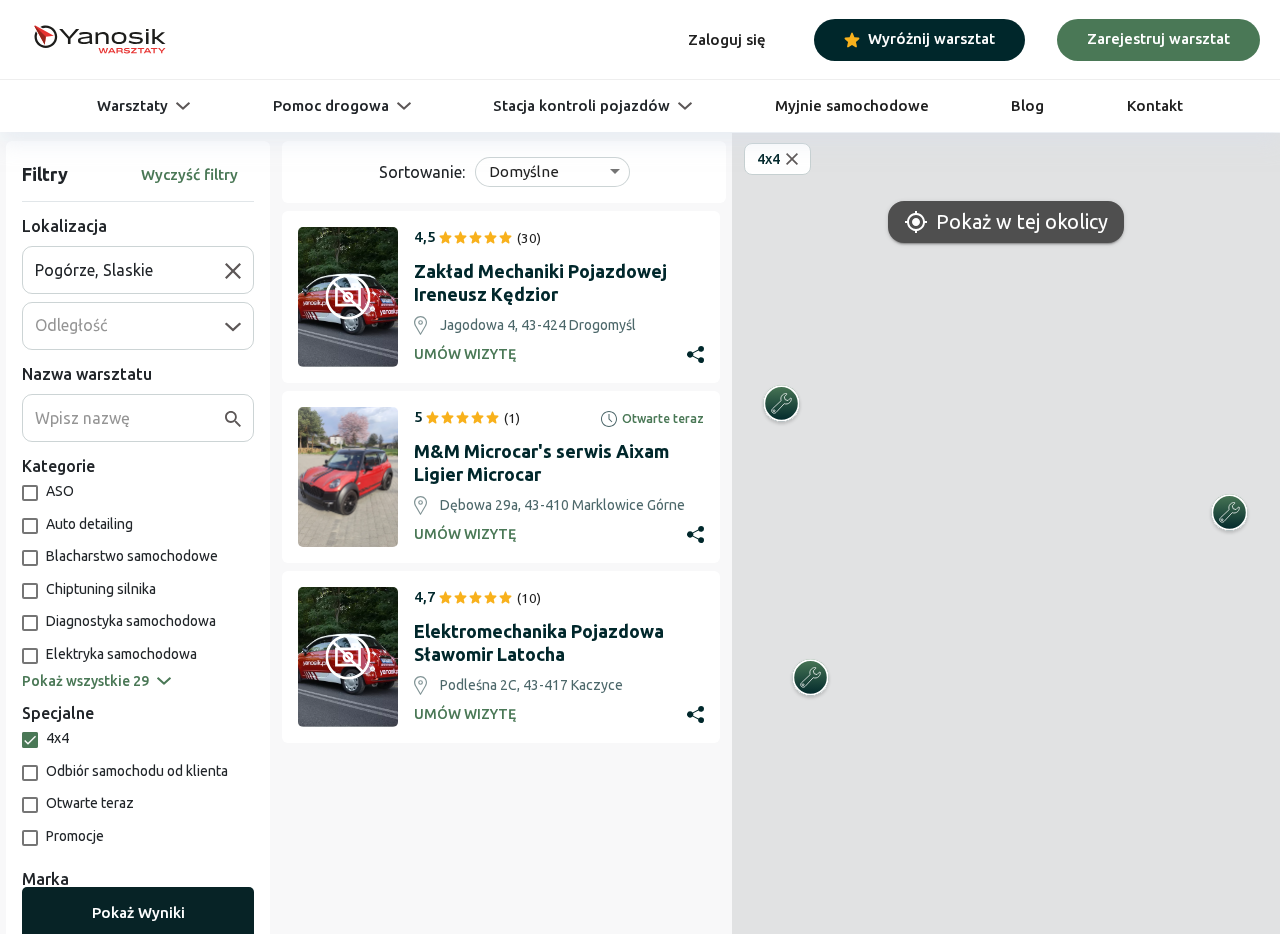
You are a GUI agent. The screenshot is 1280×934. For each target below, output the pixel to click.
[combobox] (130, 270)
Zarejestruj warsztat (1158, 38)
